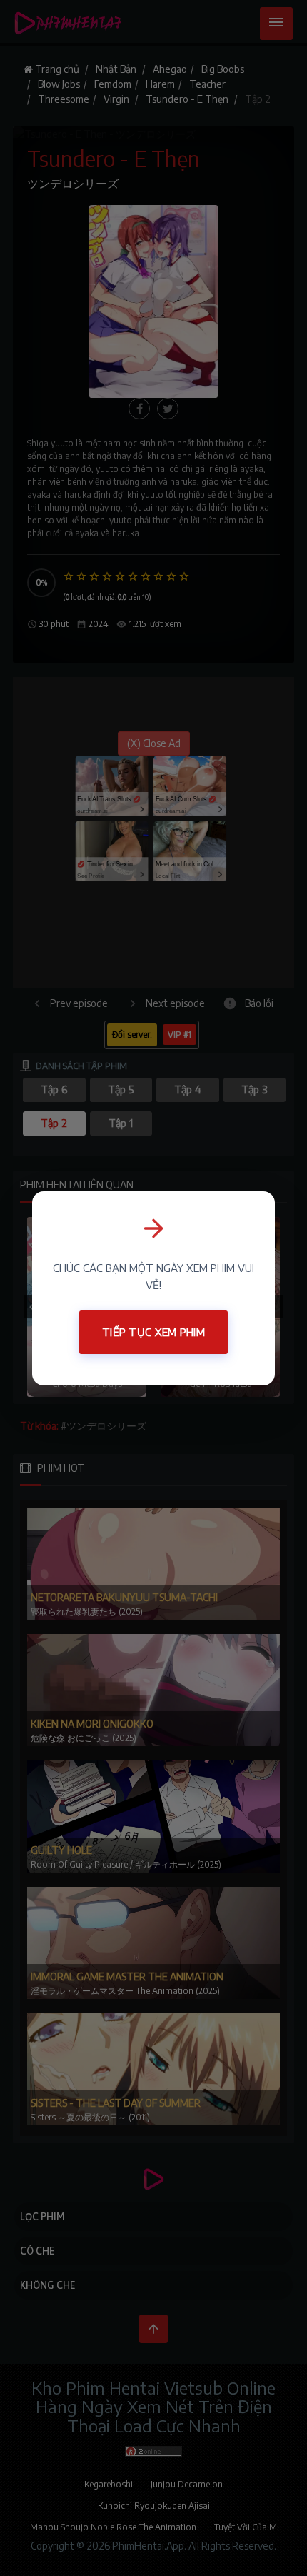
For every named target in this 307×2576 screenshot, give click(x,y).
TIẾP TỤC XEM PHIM (153, 1332)
